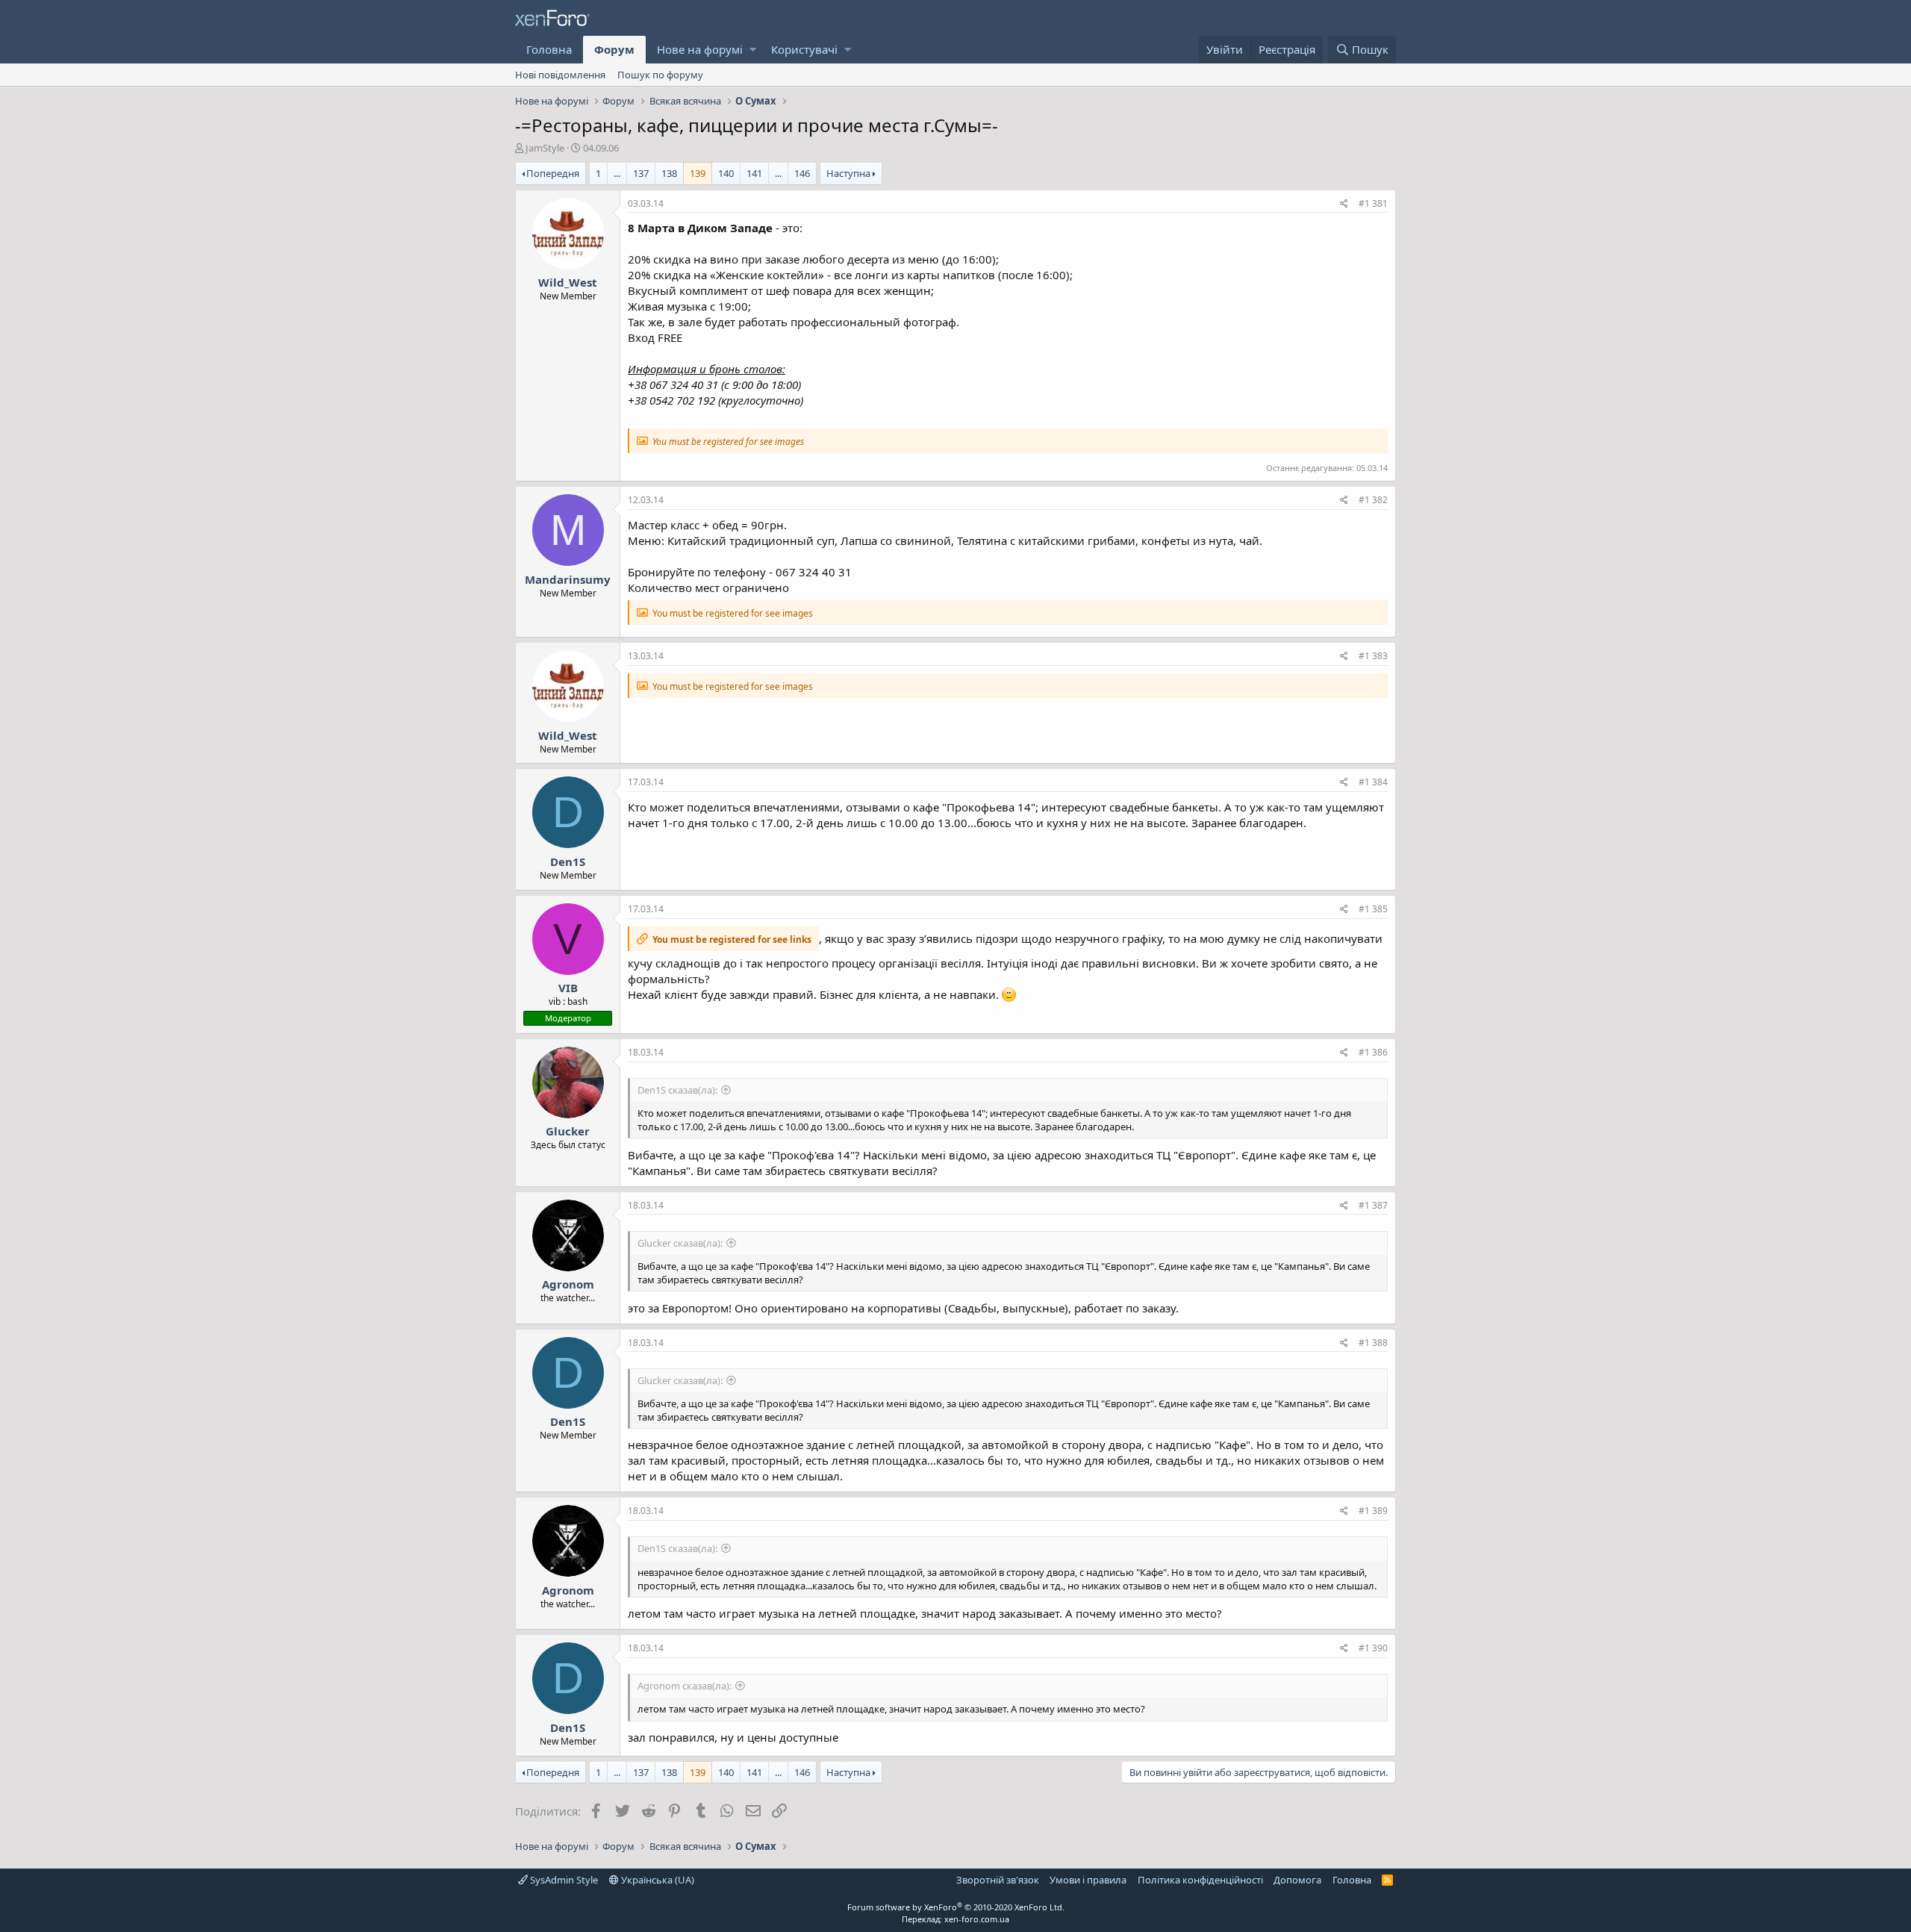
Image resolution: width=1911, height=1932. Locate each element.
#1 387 (1373, 1205)
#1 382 (1373, 500)
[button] (753, 50)
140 (726, 173)
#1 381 (1373, 203)
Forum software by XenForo (956, 1907)
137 (641, 173)
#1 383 (1373, 656)
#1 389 (1373, 1511)
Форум (614, 49)
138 (669, 173)
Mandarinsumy (568, 579)
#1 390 (1373, 1648)
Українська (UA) (657, 1880)
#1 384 (1373, 782)
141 (754, 173)
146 (802, 173)
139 (698, 173)
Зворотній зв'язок (998, 1880)
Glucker (568, 1131)
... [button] (617, 173)
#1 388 (1373, 1343)
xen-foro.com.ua (977, 1919)
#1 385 (1373, 909)
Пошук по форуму (660, 75)
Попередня (553, 173)
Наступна (848, 173)
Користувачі (804, 49)
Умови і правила (1088, 1880)
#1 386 (1373, 1052)
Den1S (568, 861)
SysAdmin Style (563, 1880)
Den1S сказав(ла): (677, 1090)
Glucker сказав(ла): (680, 1243)
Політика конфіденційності (1200, 1880)
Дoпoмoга (1297, 1880)
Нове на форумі (700, 49)
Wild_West (568, 282)
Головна (549, 49)
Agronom (568, 1284)
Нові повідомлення (560, 75)
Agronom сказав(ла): (685, 1686)
